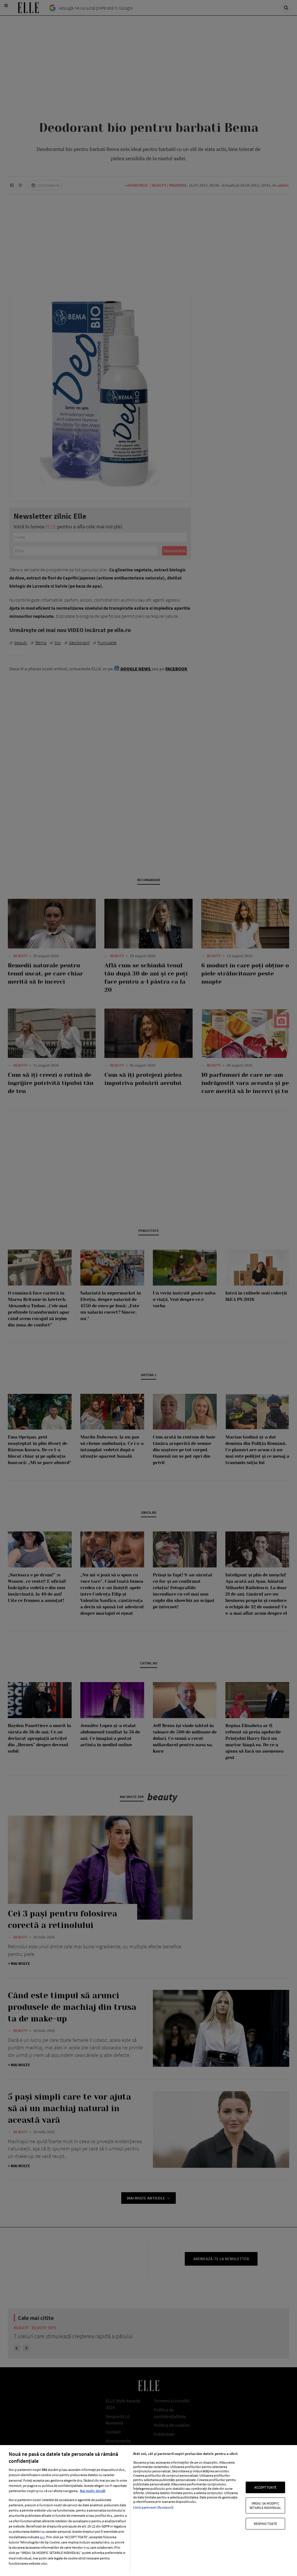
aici (42, 2537)
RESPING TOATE (266, 2524)
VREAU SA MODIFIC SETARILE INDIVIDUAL (265, 2505)
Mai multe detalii (93, 2491)
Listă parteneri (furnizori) (153, 2507)
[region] (148, 2511)
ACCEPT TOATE (265, 2487)
